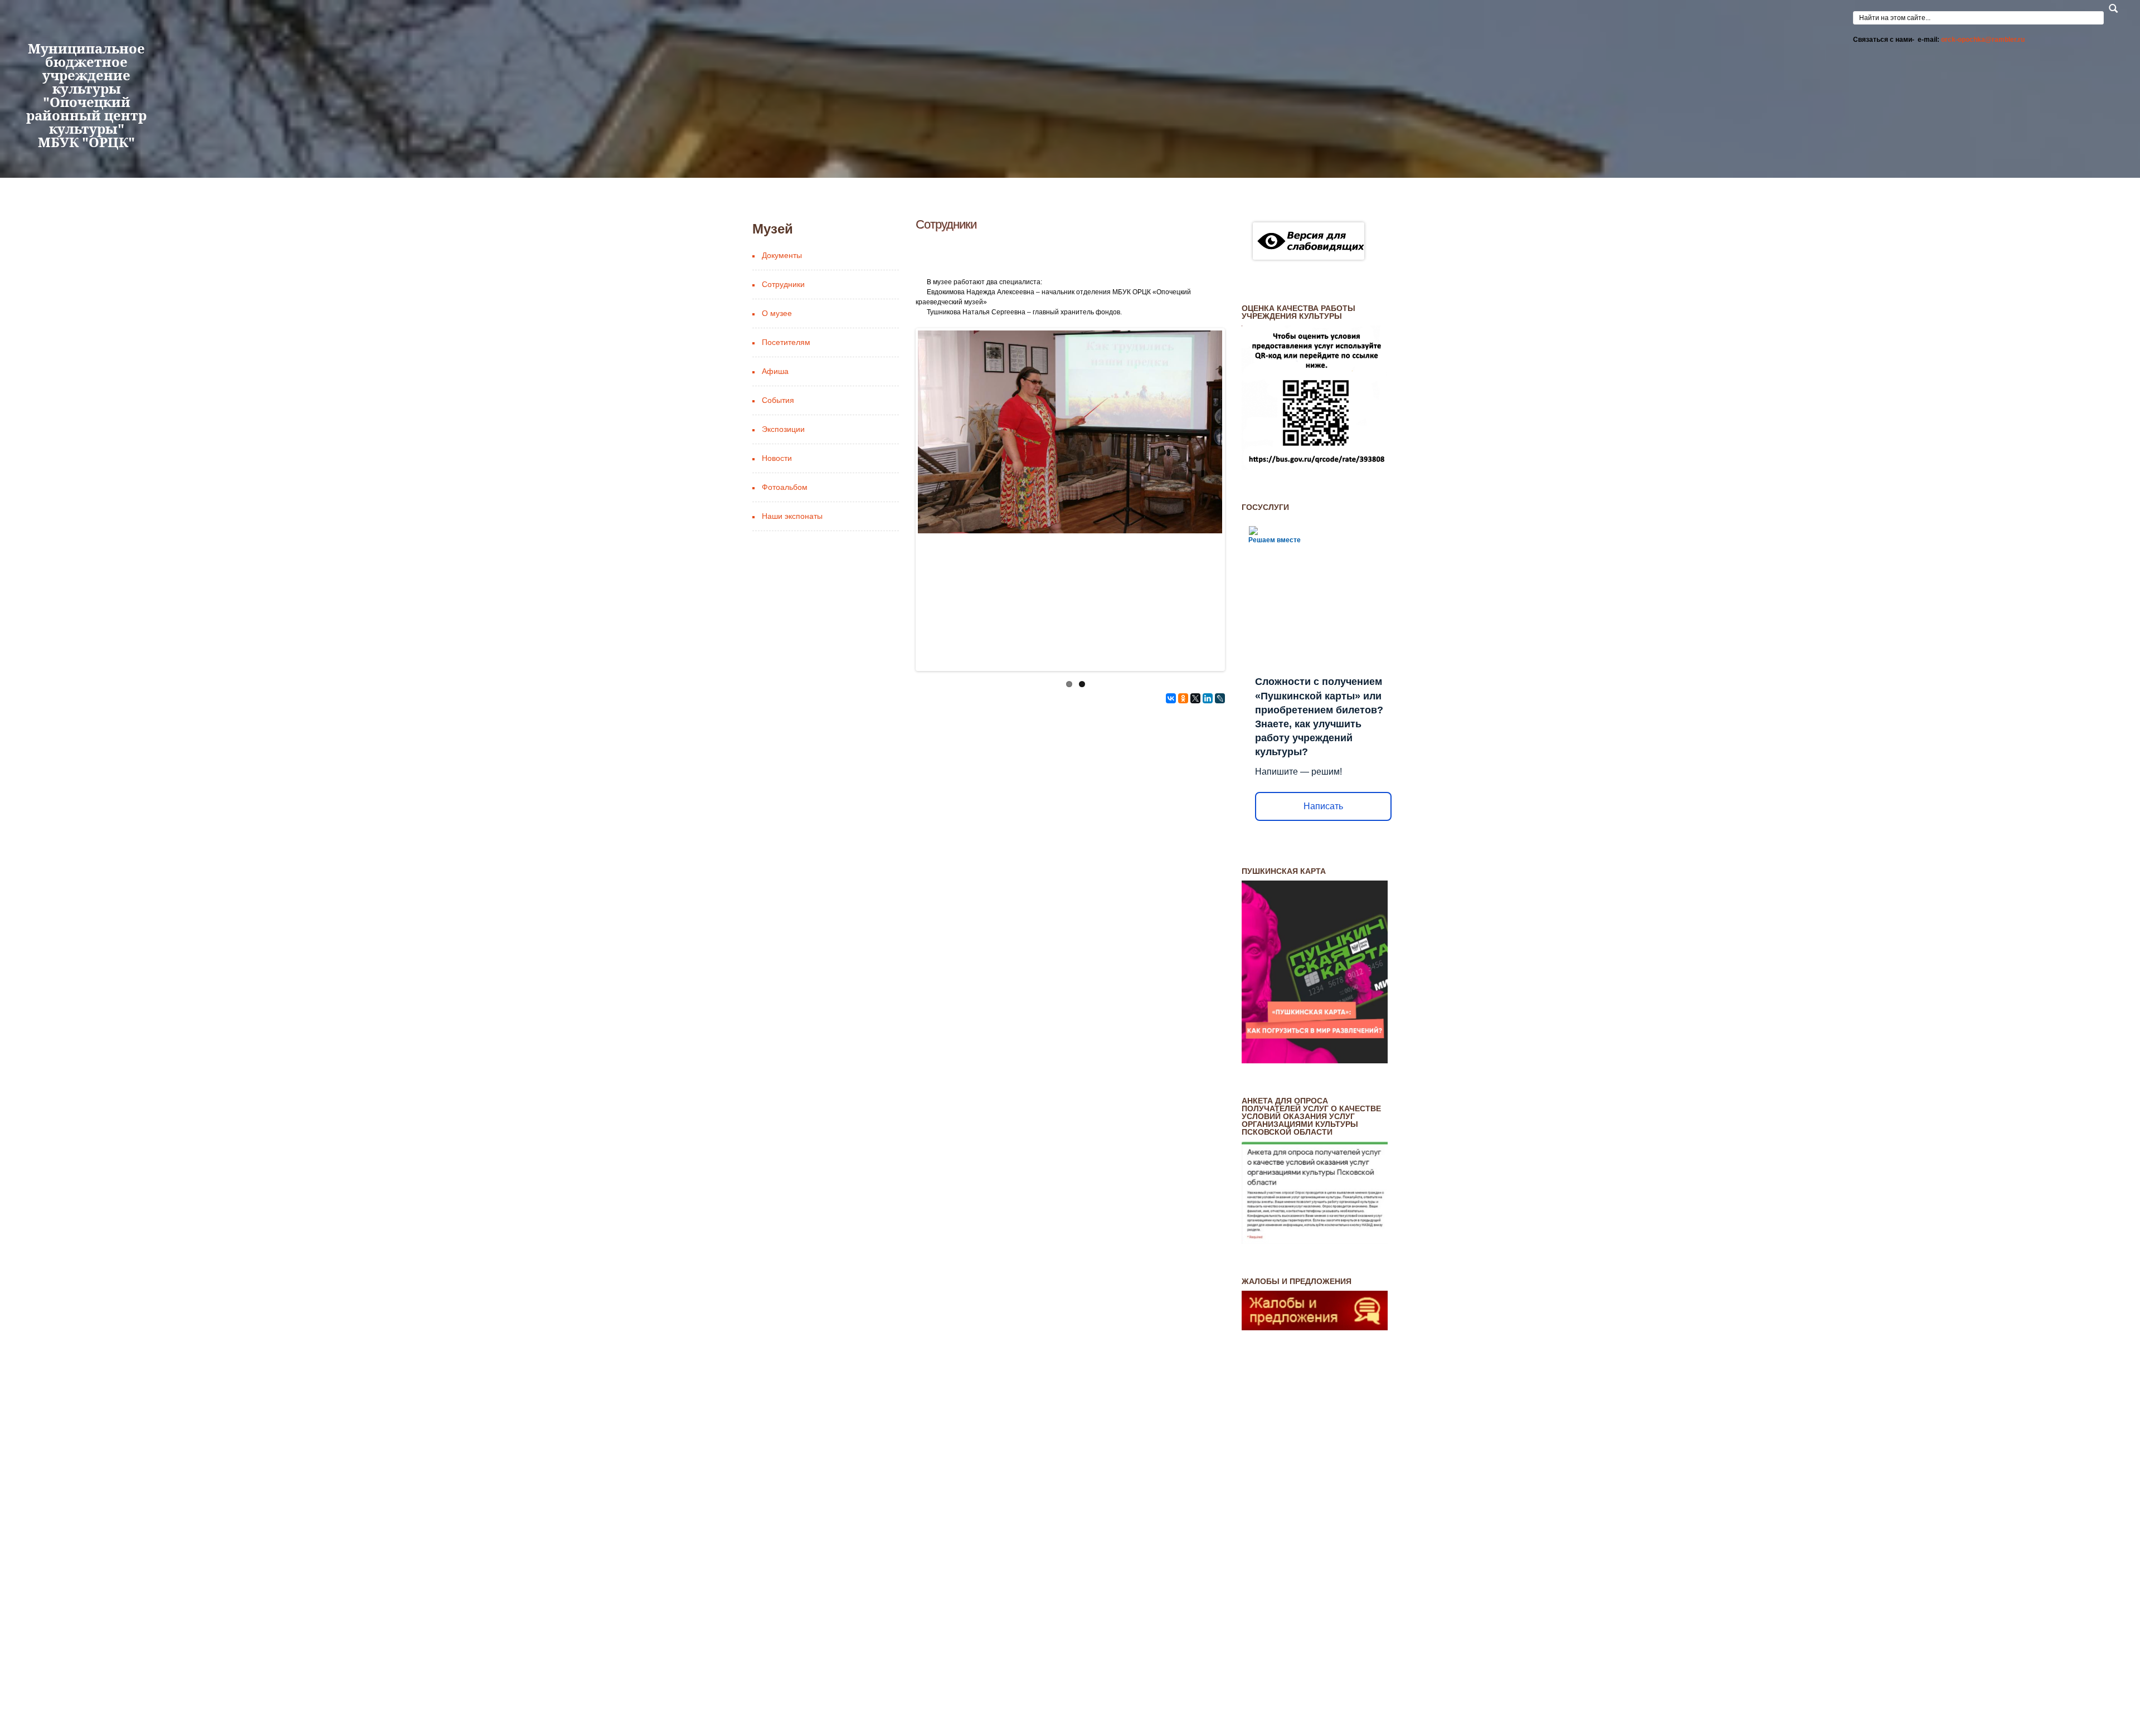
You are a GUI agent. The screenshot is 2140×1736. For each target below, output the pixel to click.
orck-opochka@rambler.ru (1983, 40)
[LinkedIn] (1208, 776)
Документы (782, 333)
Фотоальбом (785, 565)
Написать (1323, 884)
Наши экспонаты (792, 594)
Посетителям (786, 420)
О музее (777, 391)
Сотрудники (783, 362)
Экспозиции (783, 507)
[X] (1195, 776)
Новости (777, 536)
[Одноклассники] (1183, 776)
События (778, 478)
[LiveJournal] (1220, 776)
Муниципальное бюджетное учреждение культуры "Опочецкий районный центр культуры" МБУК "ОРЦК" (86, 147)
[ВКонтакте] (1171, 776)
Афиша (775, 449)
